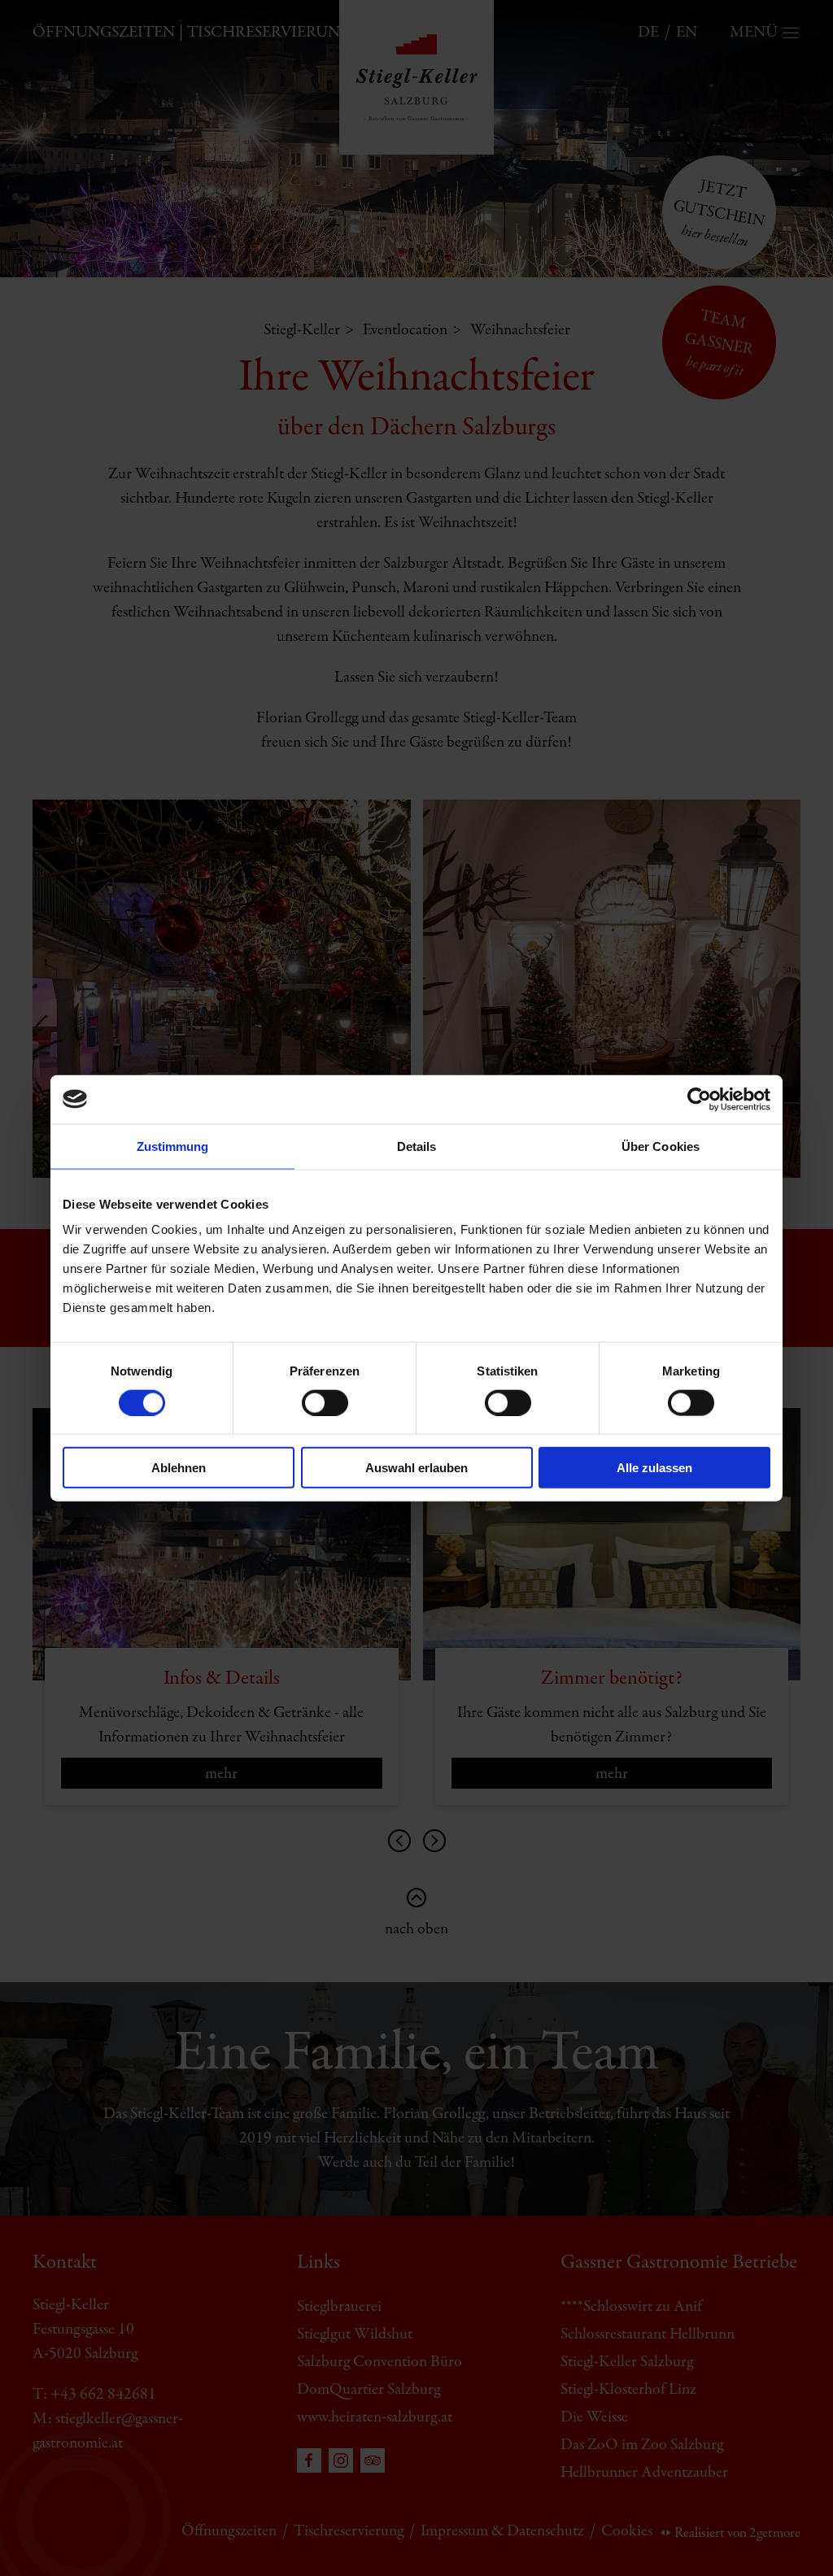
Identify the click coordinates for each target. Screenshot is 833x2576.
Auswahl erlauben (416, 1468)
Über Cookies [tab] (661, 1146)
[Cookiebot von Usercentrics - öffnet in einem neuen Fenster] (699, 1099)
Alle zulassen (654, 1468)
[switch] (325, 1402)
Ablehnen (179, 1468)
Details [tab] (417, 1146)
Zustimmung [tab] (173, 1146)
